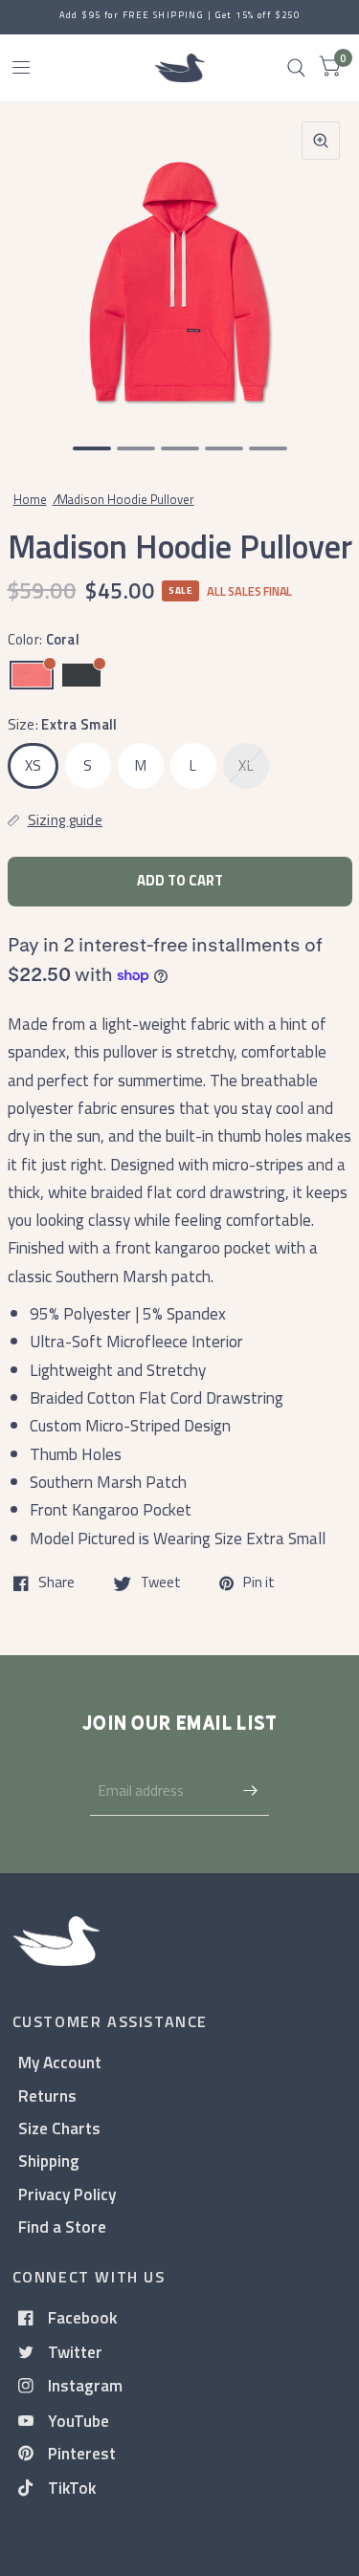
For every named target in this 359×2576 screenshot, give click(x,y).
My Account (60, 2062)
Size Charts (59, 2128)
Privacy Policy (67, 2194)
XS (34, 765)
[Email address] (250, 1791)
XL (246, 765)
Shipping (49, 2161)
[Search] (296, 68)
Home (30, 499)
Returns (47, 2096)
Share (56, 1583)
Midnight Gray (81, 675)
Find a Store (62, 2227)
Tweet (161, 1583)
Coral (32, 675)
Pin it (259, 1583)
